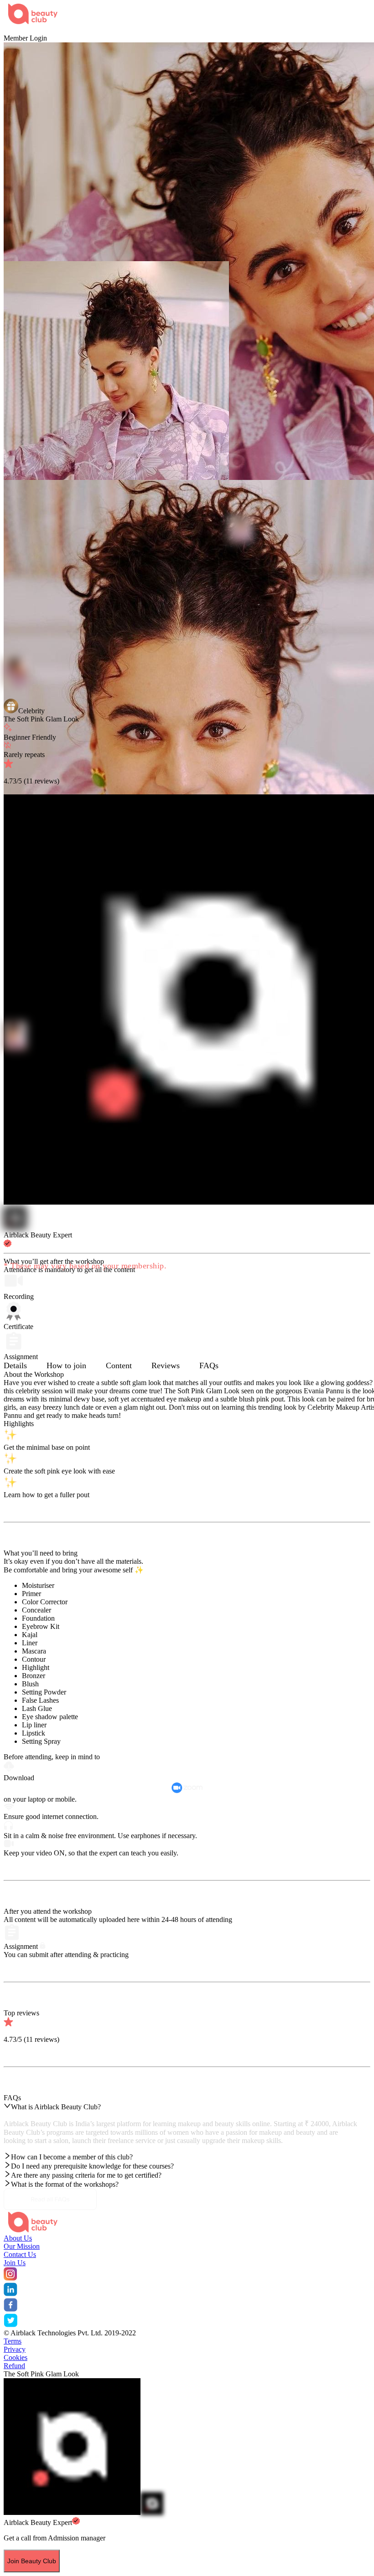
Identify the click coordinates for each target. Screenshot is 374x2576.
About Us (18, 2238)
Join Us (15, 2263)
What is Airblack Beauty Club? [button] (56, 2107)
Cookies (16, 2357)
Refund (14, 2366)
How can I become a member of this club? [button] (72, 2157)
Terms (13, 2341)
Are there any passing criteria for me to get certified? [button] (86, 2175)
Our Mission (22, 2246)
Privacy (15, 2349)
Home (13, 30)
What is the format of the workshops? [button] (65, 2184)
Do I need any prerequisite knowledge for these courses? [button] (92, 2166)
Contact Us (20, 2254)
